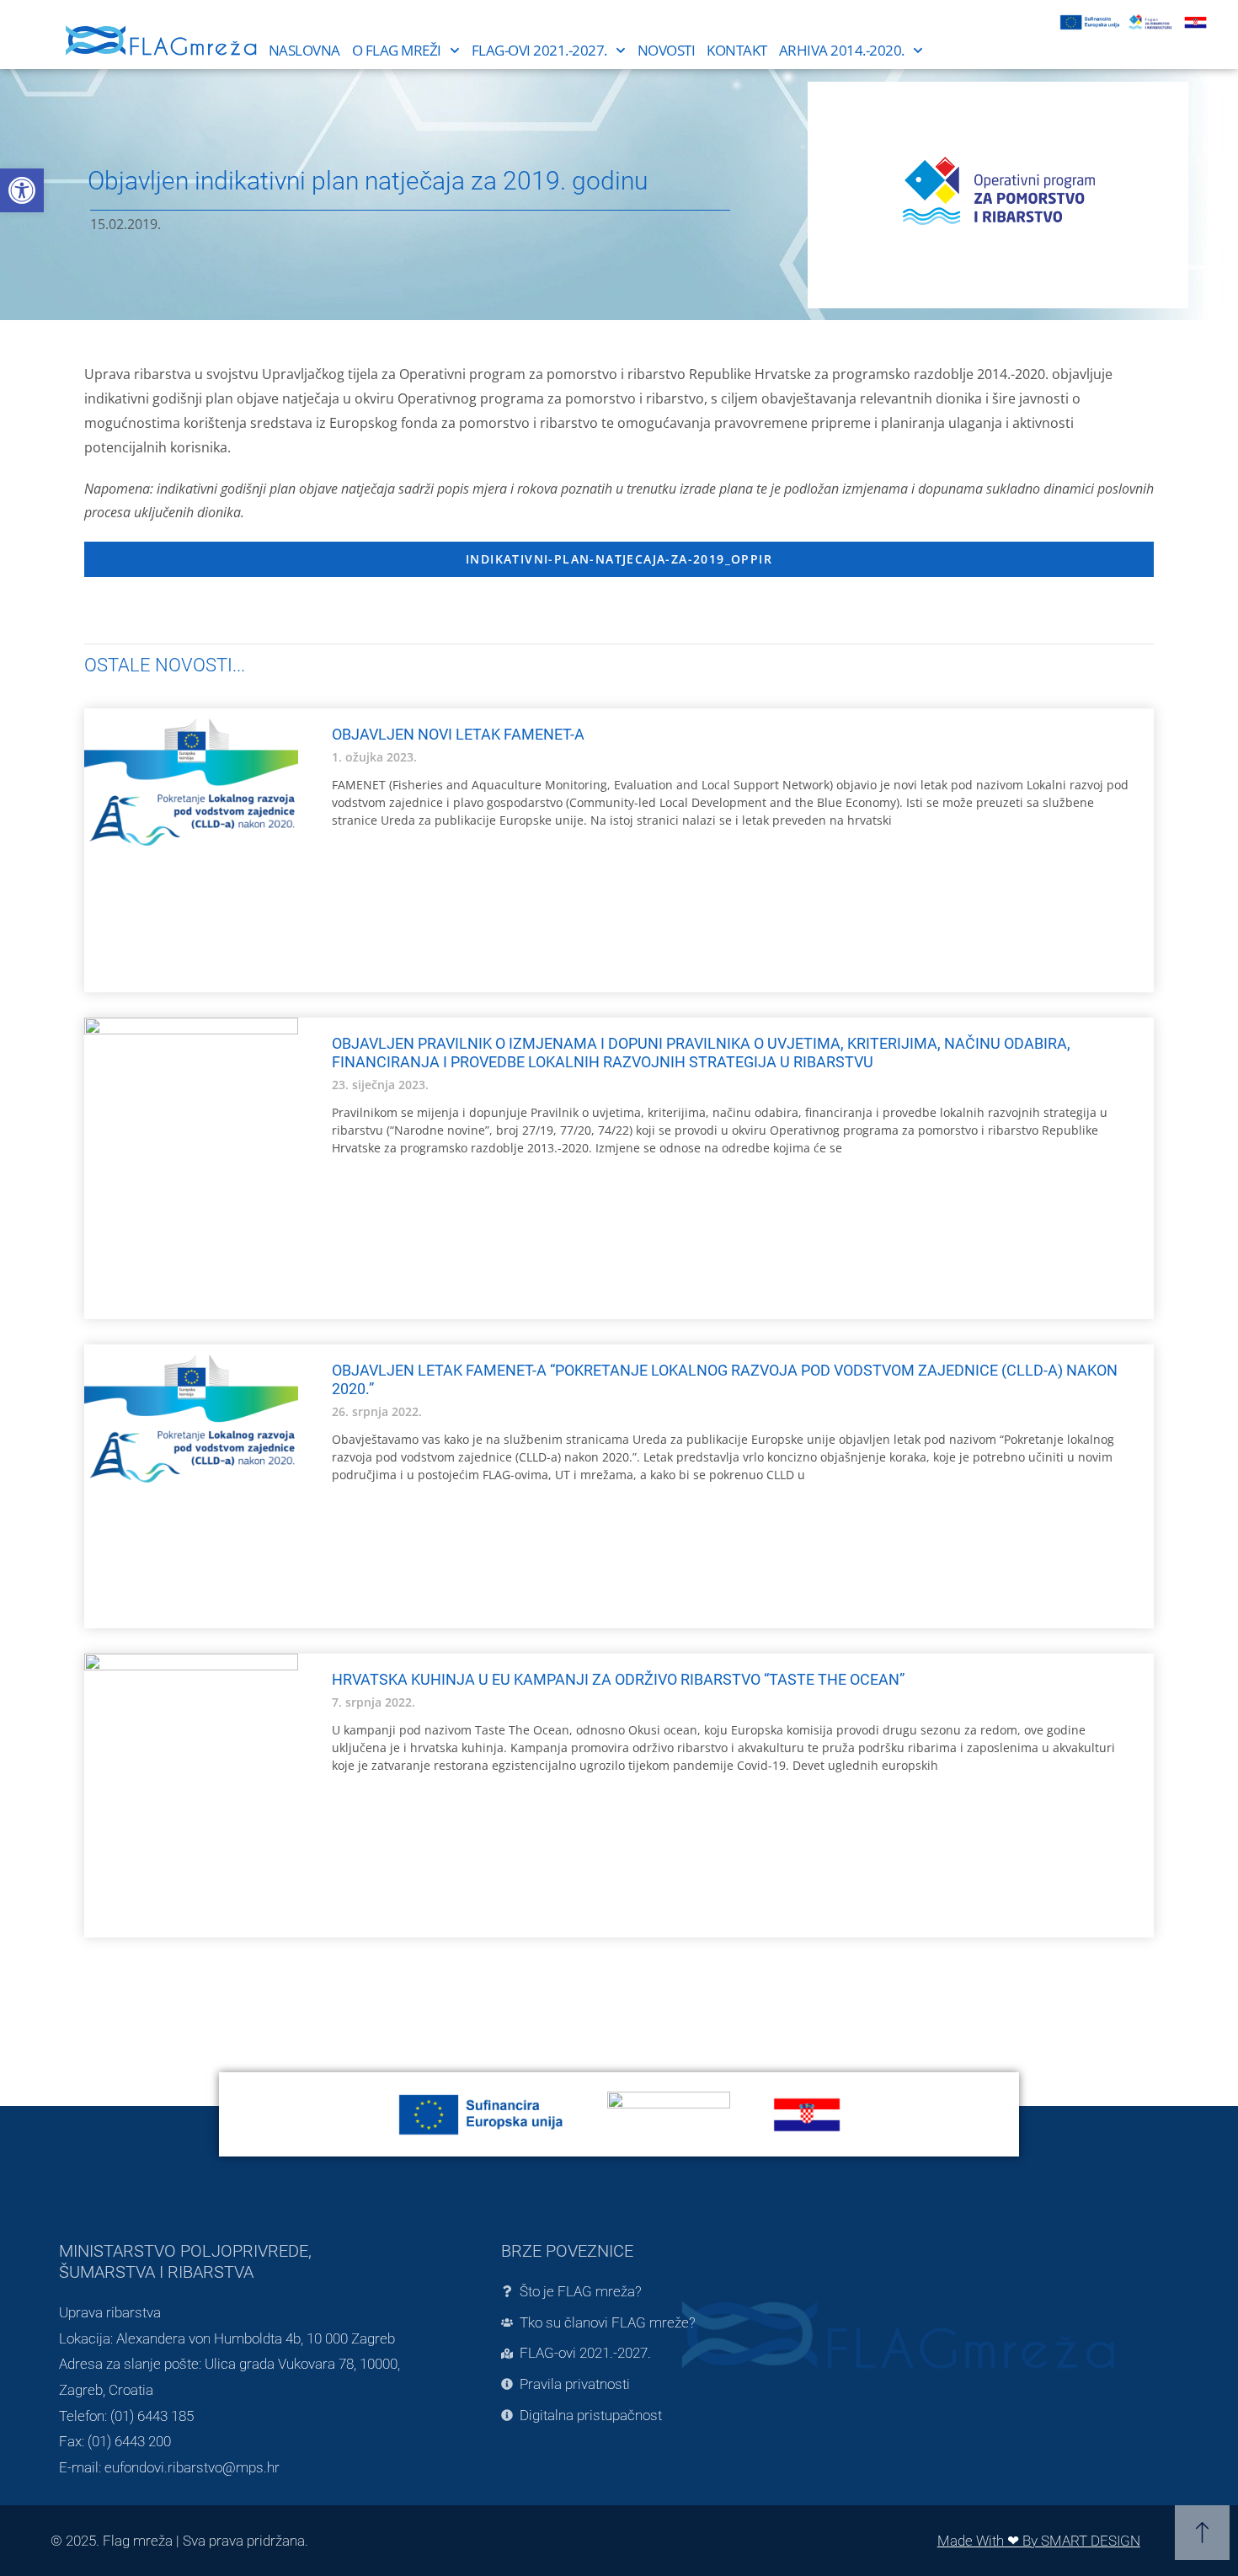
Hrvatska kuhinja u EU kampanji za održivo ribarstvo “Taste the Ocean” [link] (618, 1679)
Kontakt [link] (737, 50)
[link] (22, 190)
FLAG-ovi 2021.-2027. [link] (539, 50)
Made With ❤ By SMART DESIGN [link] (1039, 2541)
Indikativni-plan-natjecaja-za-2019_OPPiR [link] (619, 559)
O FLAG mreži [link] (397, 50)
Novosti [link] (667, 50)
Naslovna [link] (304, 50)
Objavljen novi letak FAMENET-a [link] (458, 734)
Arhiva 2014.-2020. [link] (842, 50)
